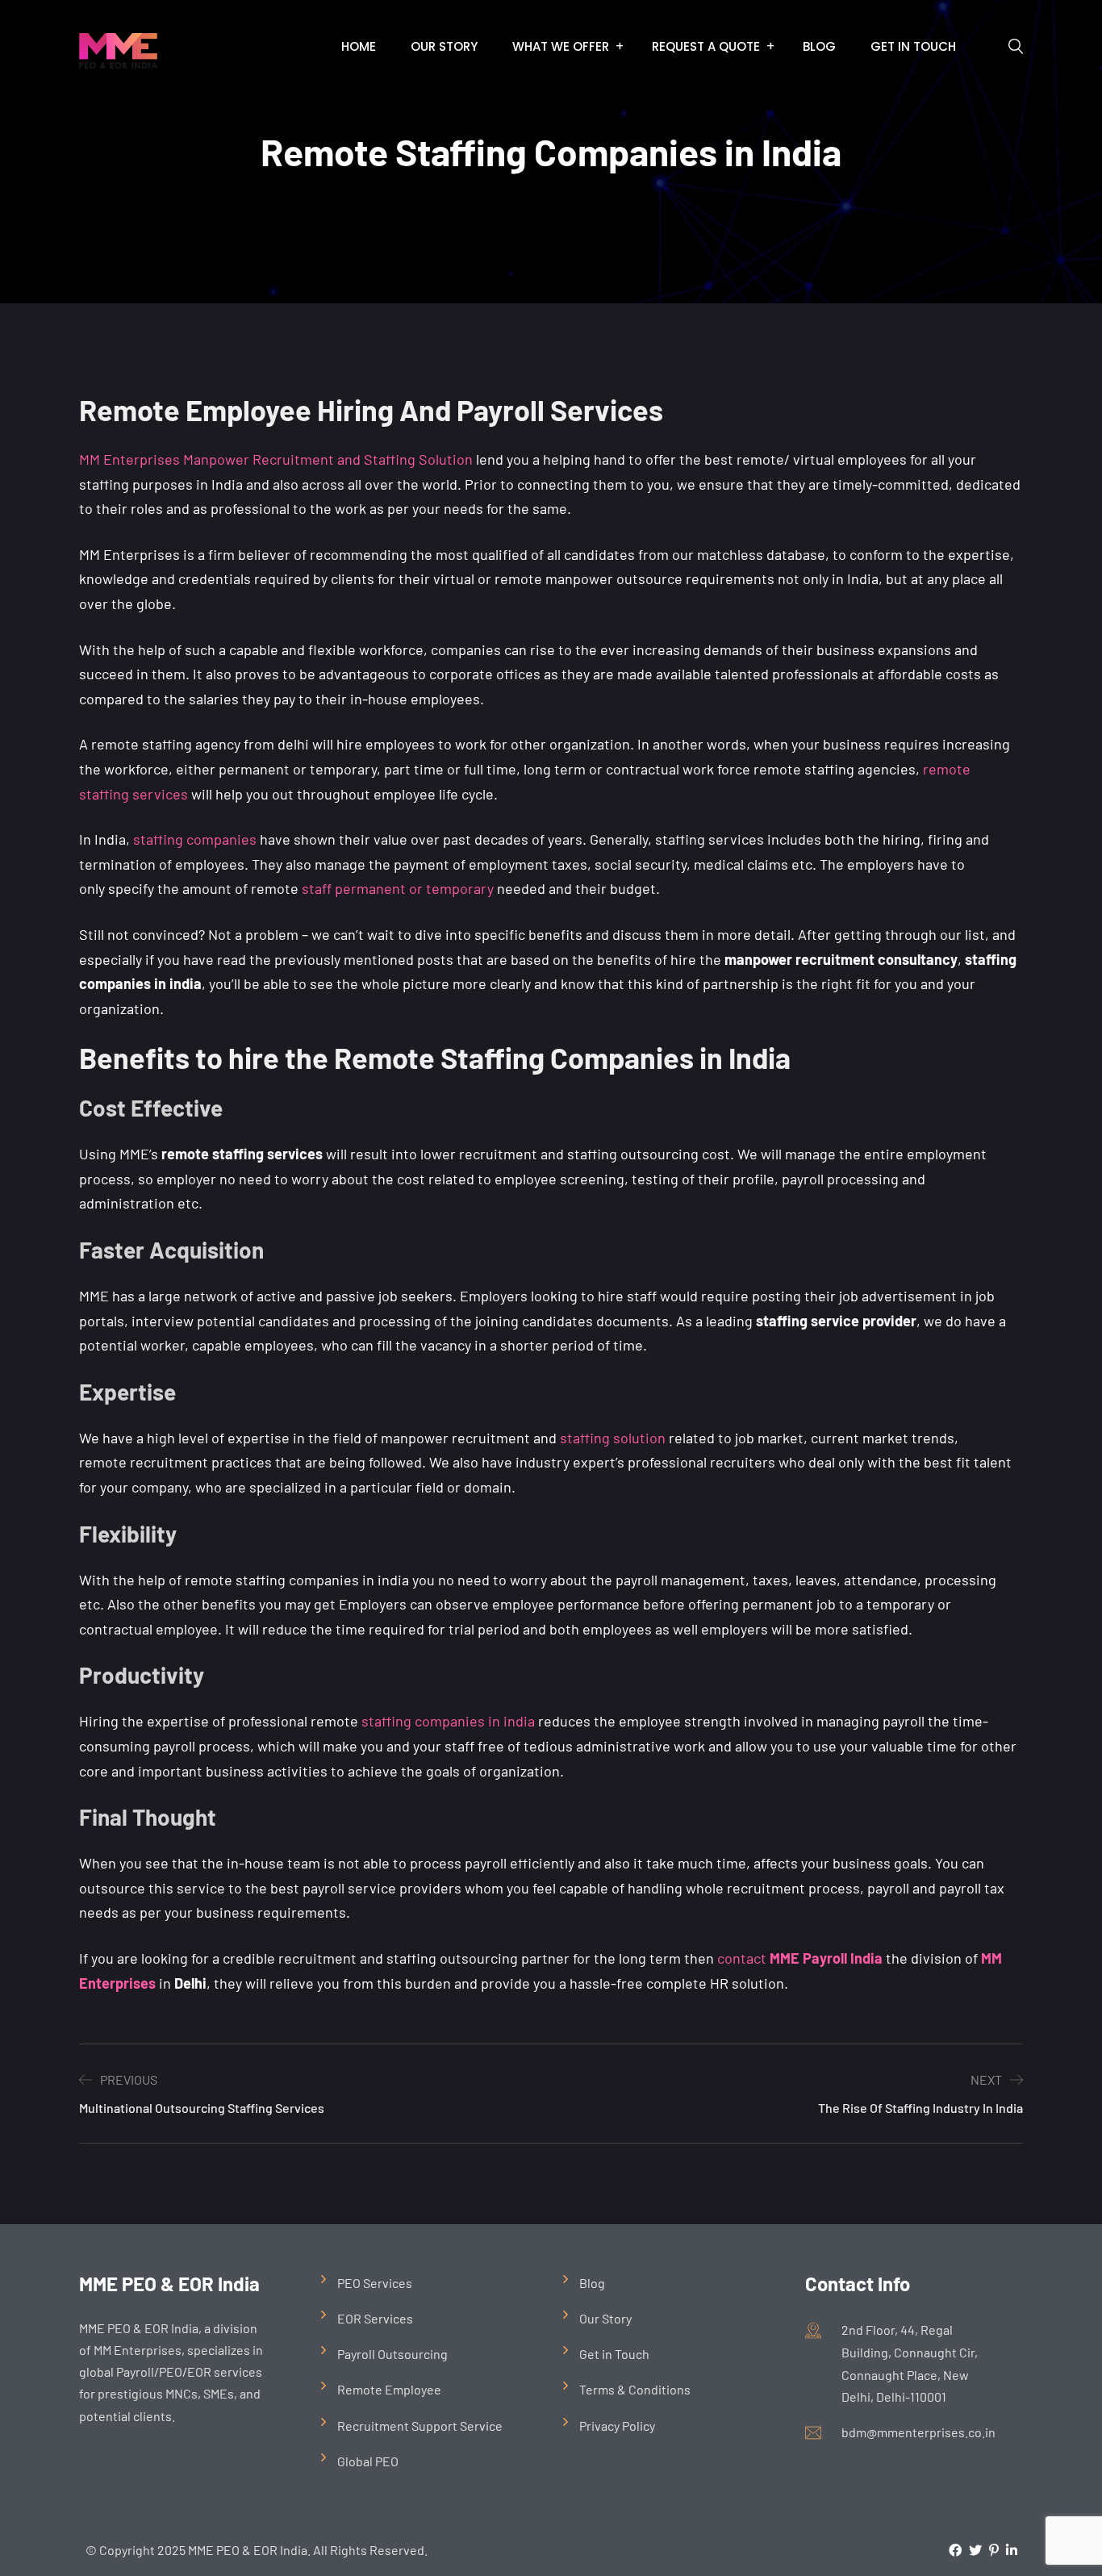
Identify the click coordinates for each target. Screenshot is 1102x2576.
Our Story (444, 46)
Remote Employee (389, 2389)
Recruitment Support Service (420, 2426)
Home (359, 46)
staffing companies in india (448, 1721)
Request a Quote (706, 46)
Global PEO (368, 2461)
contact (800, 1958)
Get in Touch (913, 46)
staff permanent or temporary (398, 888)
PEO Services (375, 2283)
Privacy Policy (617, 2426)
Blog (819, 46)
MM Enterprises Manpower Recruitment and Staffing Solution (276, 459)
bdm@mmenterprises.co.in (918, 2432)
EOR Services (375, 2318)
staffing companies (195, 839)
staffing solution (613, 1438)
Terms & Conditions (635, 2389)
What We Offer (561, 46)
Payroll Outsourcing (392, 2354)
